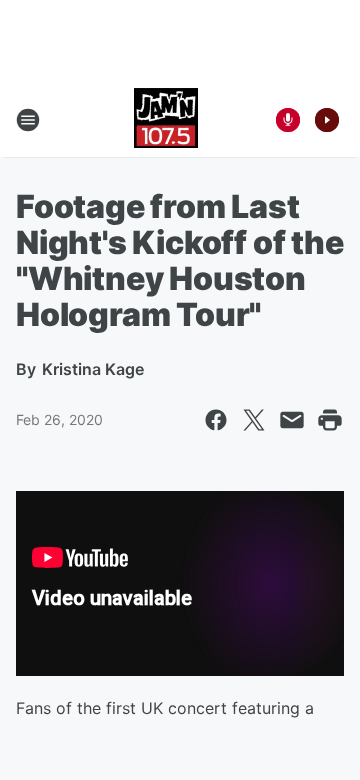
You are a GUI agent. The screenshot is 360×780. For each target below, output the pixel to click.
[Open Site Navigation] (28, 120)
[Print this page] (330, 420)
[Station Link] (166, 120)
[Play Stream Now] (327, 120)
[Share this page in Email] (292, 420)
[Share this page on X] (254, 420)
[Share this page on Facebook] (216, 420)
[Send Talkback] (288, 120)
